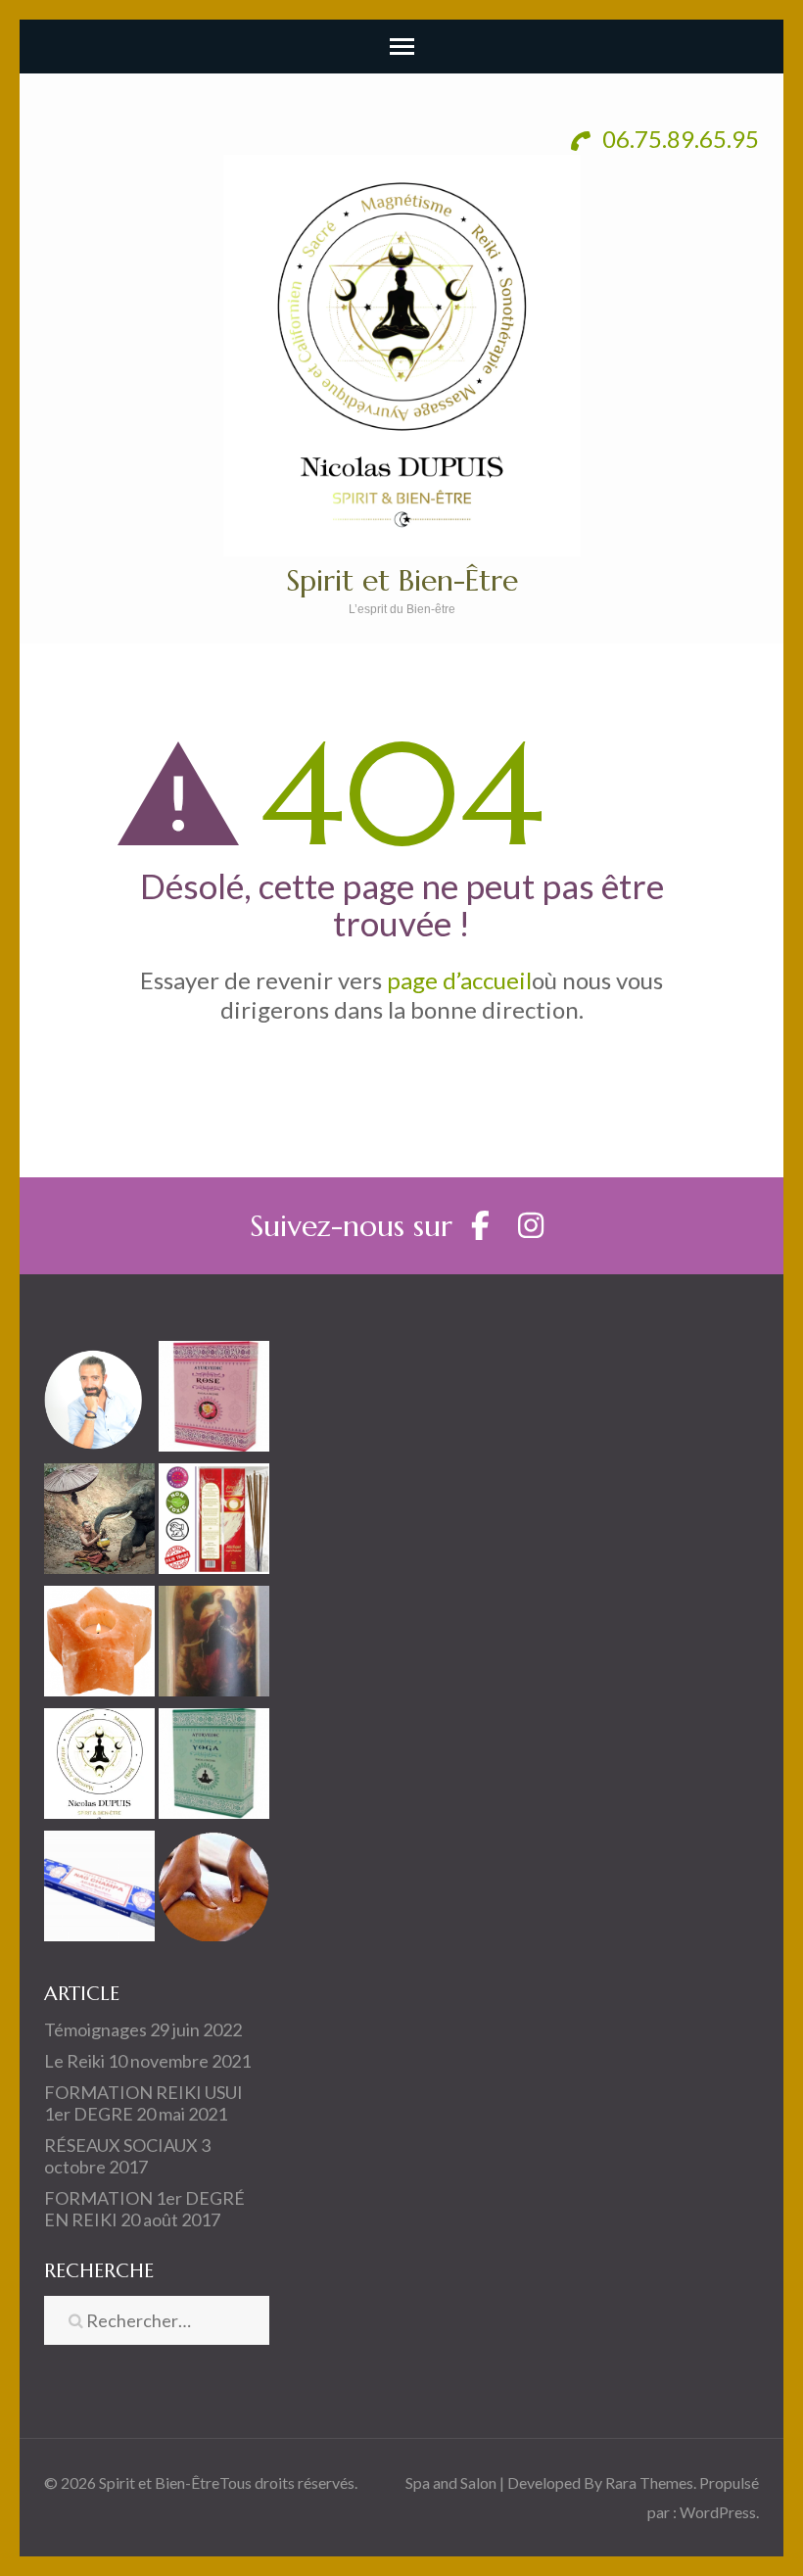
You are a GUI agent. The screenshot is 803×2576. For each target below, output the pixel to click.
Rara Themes (649, 2482)
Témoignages (95, 2029)
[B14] (214, 1645)
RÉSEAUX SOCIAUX (121, 2145)
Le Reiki (74, 2061)
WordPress (718, 2512)
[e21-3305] (214, 1400)
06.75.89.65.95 (678, 139)
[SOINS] (214, 1890)
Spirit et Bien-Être (402, 580)
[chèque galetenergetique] (99, 1767)
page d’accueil (459, 980)
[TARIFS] (99, 1523)
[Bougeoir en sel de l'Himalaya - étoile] (99, 1645)
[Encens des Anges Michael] (214, 1523)
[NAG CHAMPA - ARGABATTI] (99, 1890)
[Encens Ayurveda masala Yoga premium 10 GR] (214, 1767)
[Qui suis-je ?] (99, 1400)
